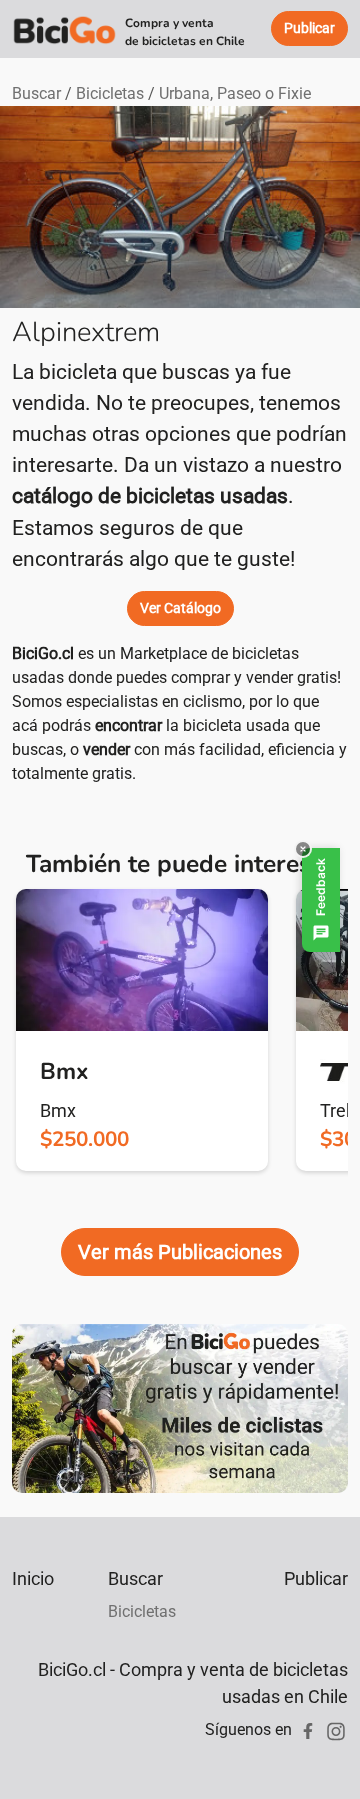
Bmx (58, 1110)
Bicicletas (110, 93)
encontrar (128, 725)
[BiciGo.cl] (64, 29)
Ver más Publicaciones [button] (180, 1252)
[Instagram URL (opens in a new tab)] (336, 1729)
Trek (337, 1110)
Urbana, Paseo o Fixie (235, 93)
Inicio (33, 1578)
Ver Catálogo (180, 608)
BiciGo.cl (43, 653)
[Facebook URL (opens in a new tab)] (308, 1729)
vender (106, 749)
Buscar (36, 93)
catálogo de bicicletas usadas (150, 496)
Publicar (316, 1578)
